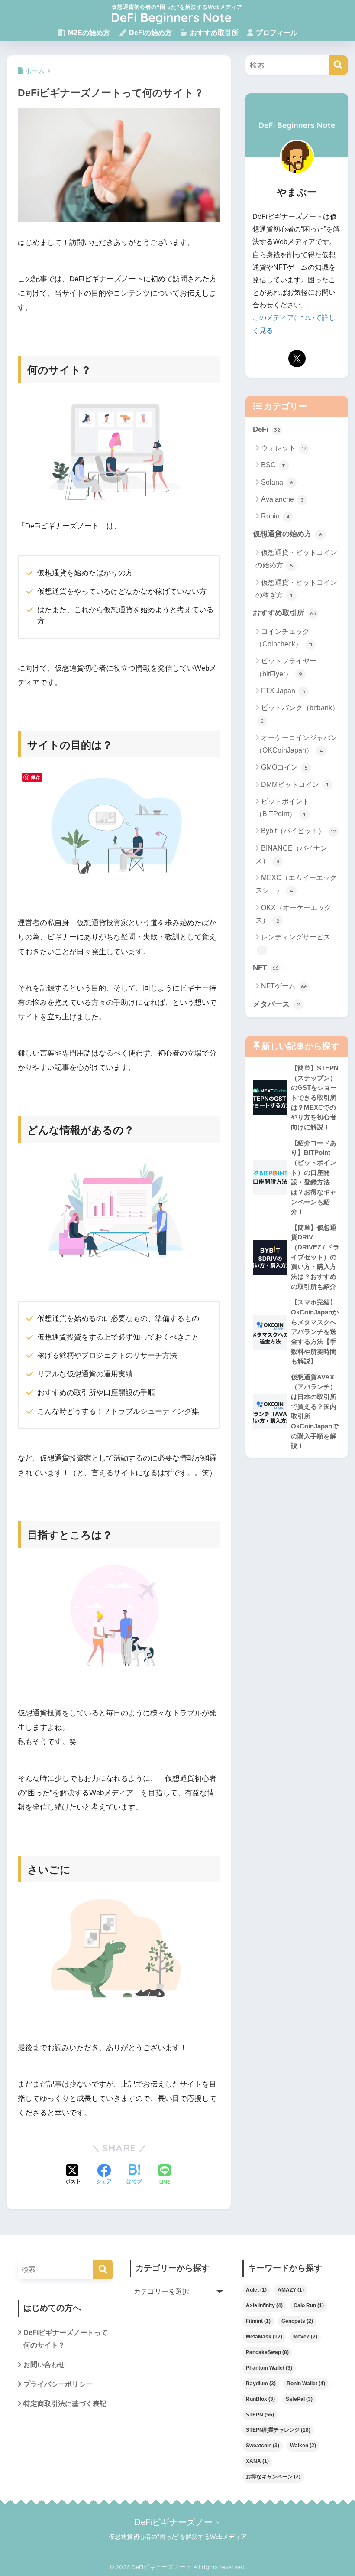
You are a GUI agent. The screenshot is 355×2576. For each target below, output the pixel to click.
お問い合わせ (44, 2365)
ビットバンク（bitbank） (300, 714)
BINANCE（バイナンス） (291, 854)
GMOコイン (284, 767)
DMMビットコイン (295, 784)
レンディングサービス (296, 943)
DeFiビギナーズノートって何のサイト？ (66, 2339)
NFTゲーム (284, 986)
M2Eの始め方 (88, 33)
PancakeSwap (267, 2352)
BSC (273, 465)
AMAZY (291, 2290)
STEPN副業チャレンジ (278, 2430)
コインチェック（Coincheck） (284, 638)
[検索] (338, 65)
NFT (266, 968)
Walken (303, 2446)
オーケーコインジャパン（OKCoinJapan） (296, 744)
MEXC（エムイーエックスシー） (296, 884)
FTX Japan (283, 691)
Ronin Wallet (306, 2384)
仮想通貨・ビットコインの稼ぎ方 (296, 589)
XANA (257, 2461)
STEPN (260, 2415)
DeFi (266, 429)
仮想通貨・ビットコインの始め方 (296, 559)
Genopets (297, 2321)
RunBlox (260, 2399)
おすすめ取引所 (213, 33)
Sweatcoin (263, 2446)
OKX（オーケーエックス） (293, 914)
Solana (277, 482)
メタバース (276, 1004)
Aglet (256, 2290)
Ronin (275, 516)
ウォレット (284, 448)
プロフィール (276, 33)
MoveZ (305, 2337)
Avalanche (282, 499)
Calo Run (309, 2305)
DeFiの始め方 (150, 33)
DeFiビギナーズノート (178, 2522)
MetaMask (264, 2337)
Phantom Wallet (269, 2368)
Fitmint (258, 2321)
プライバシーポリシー (58, 2384)
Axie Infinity (264, 2305)
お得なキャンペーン (273, 2477)
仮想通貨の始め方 (287, 534)
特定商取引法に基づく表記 (65, 2404)
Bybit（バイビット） (299, 831)
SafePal (299, 2399)
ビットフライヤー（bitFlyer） (286, 667)
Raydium (261, 2384)
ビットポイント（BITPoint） (282, 808)
